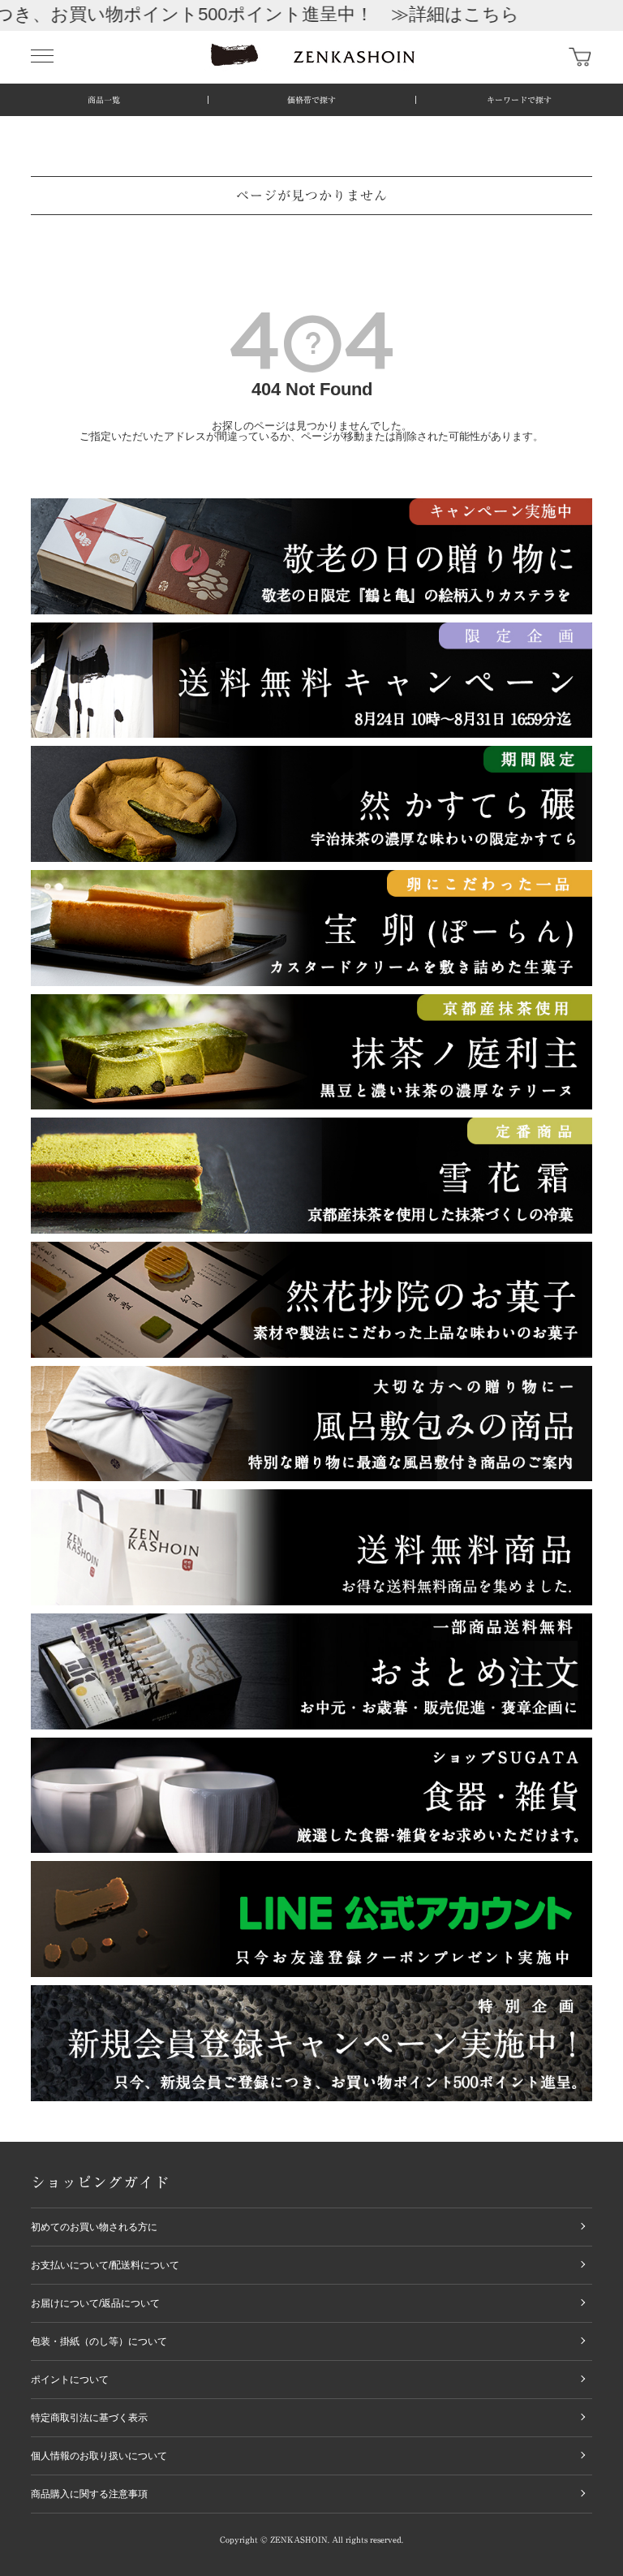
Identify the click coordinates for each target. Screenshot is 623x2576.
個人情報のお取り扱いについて (99, 2456)
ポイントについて (70, 2380)
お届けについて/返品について (95, 2303)
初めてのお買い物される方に (94, 2227)
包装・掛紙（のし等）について (99, 2341)
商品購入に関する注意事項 (89, 2494)
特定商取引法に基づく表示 (89, 2418)
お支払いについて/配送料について (105, 2265)
